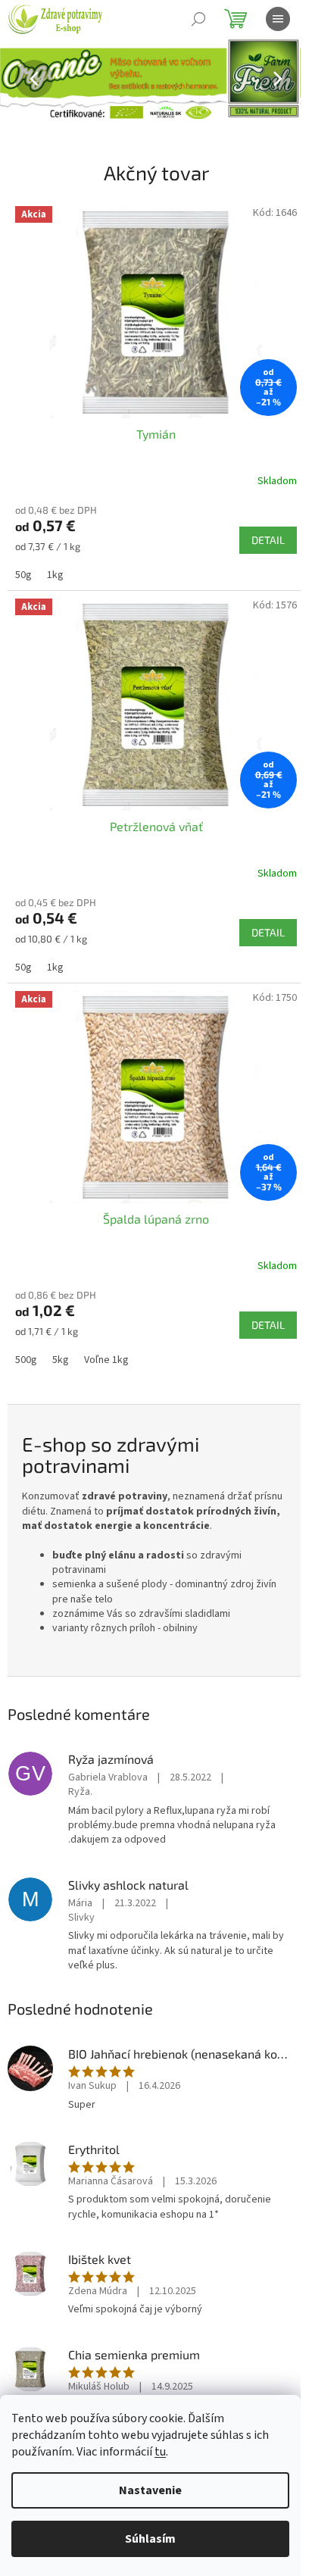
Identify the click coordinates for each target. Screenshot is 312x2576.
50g (23, 575)
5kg (61, 1360)
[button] (23, 78)
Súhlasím (150, 2539)
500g (26, 1360)
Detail (268, 540)
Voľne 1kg (106, 1360)
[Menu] (278, 19)
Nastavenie (150, 2490)
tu (160, 2452)
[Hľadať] (198, 19)
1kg (55, 575)
